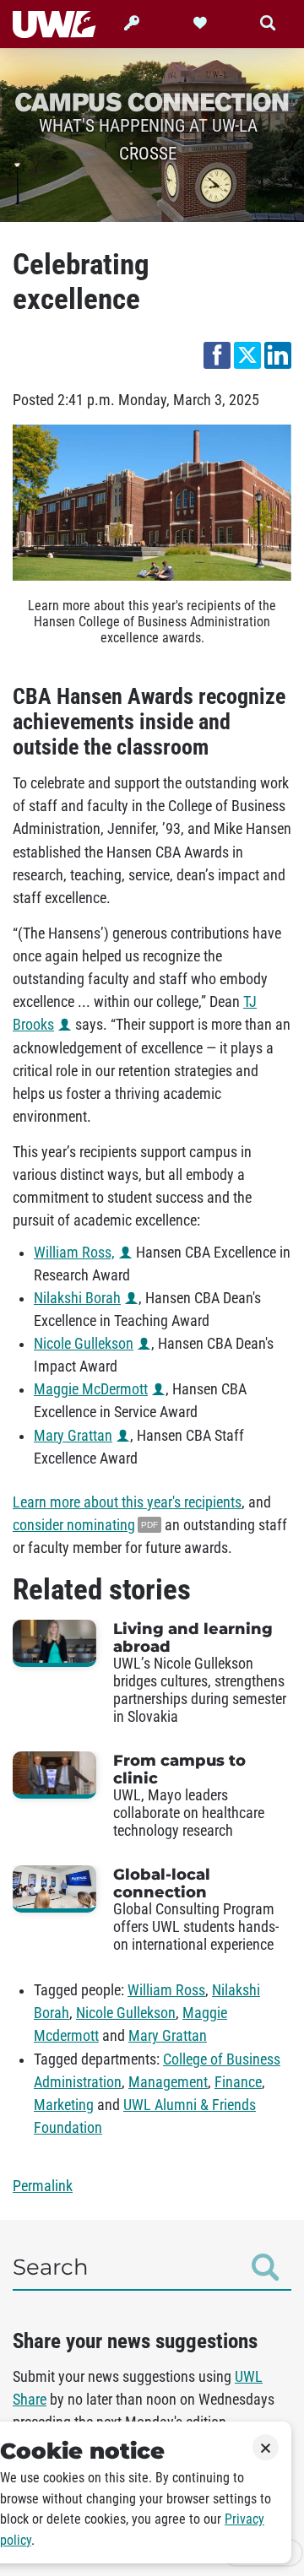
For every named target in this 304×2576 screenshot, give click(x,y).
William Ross (166, 1990)
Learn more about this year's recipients (127, 1502)
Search (51, 2267)
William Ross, (74, 1253)
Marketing (64, 2105)
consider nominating (74, 1525)
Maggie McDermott (91, 1389)
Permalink (43, 2186)
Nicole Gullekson (84, 1344)
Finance (238, 2082)
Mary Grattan (73, 1436)
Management (168, 2082)
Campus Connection (152, 101)
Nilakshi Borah (77, 1298)
